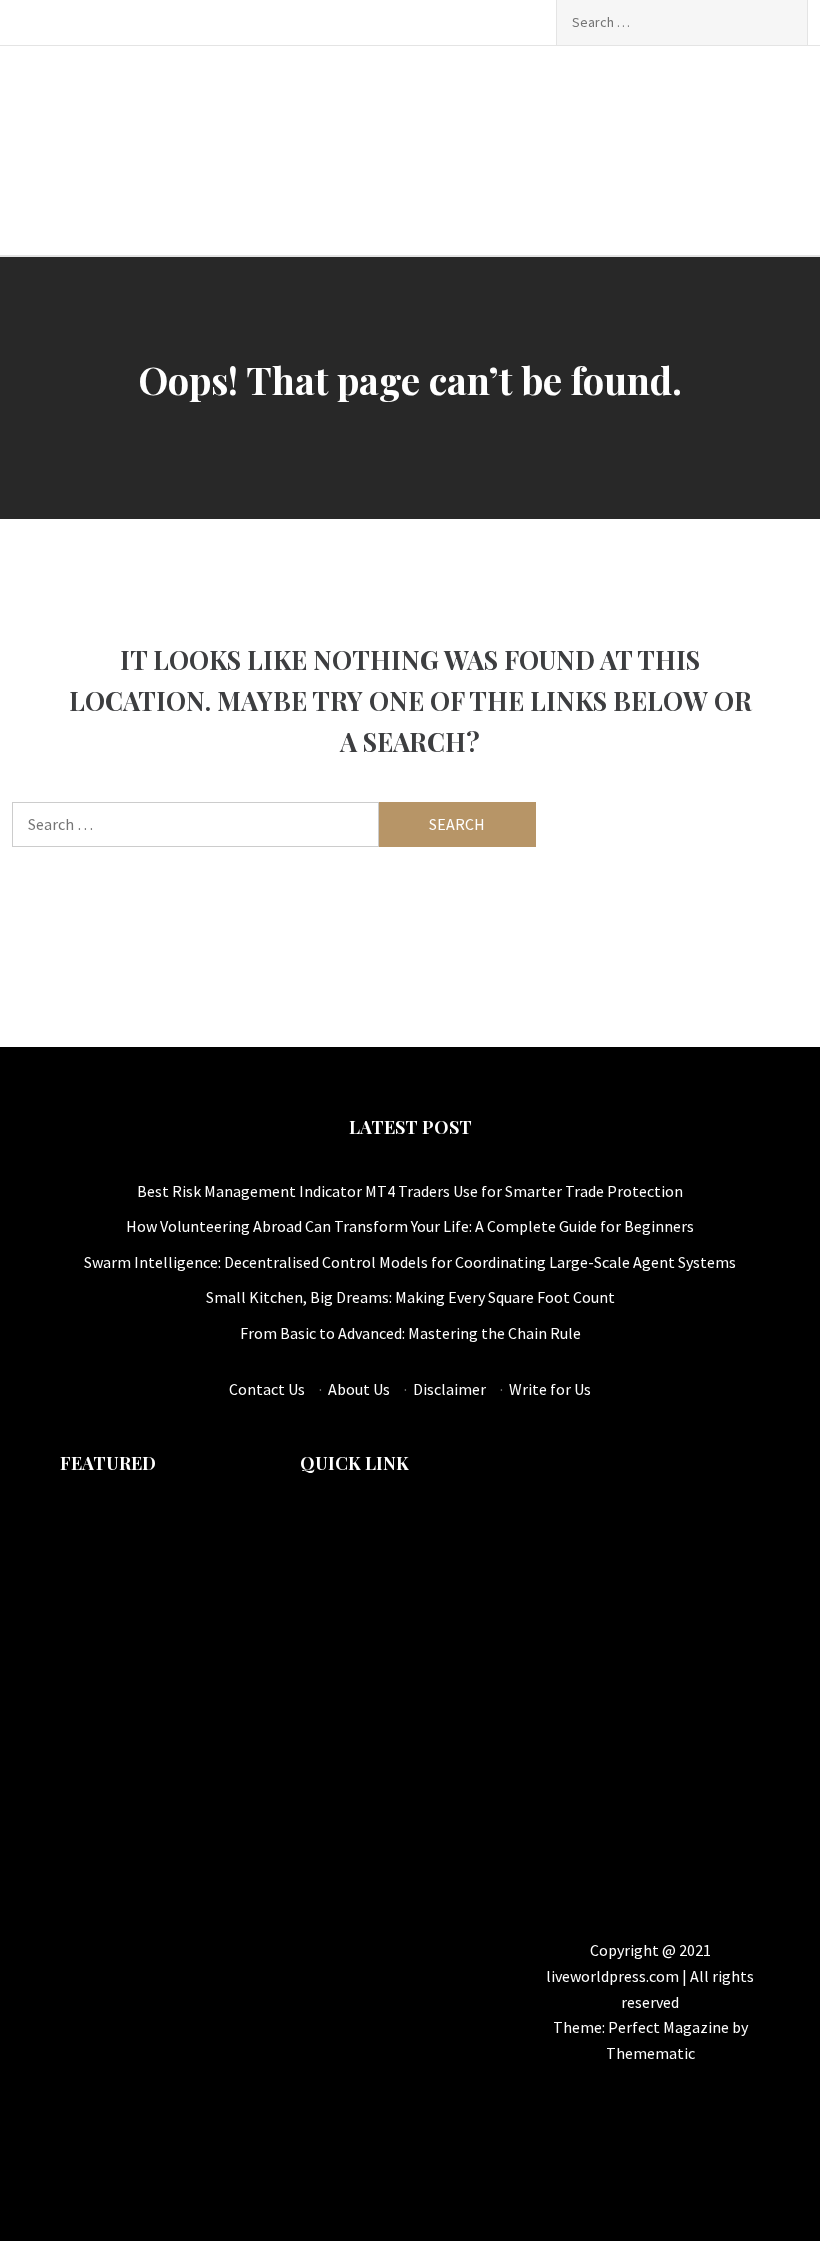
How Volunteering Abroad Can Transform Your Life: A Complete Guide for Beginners (410, 1226)
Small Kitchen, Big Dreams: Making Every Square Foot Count (410, 1297)
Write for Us (550, 1389)
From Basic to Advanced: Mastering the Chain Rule (410, 1333)
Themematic (650, 2053)
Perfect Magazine (670, 2027)
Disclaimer (449, 1389)
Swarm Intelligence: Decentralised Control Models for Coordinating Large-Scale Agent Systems (410, 1262)
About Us (359, 1389)
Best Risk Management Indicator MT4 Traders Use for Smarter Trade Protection (410, 1191)
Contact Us (267, 1389)
